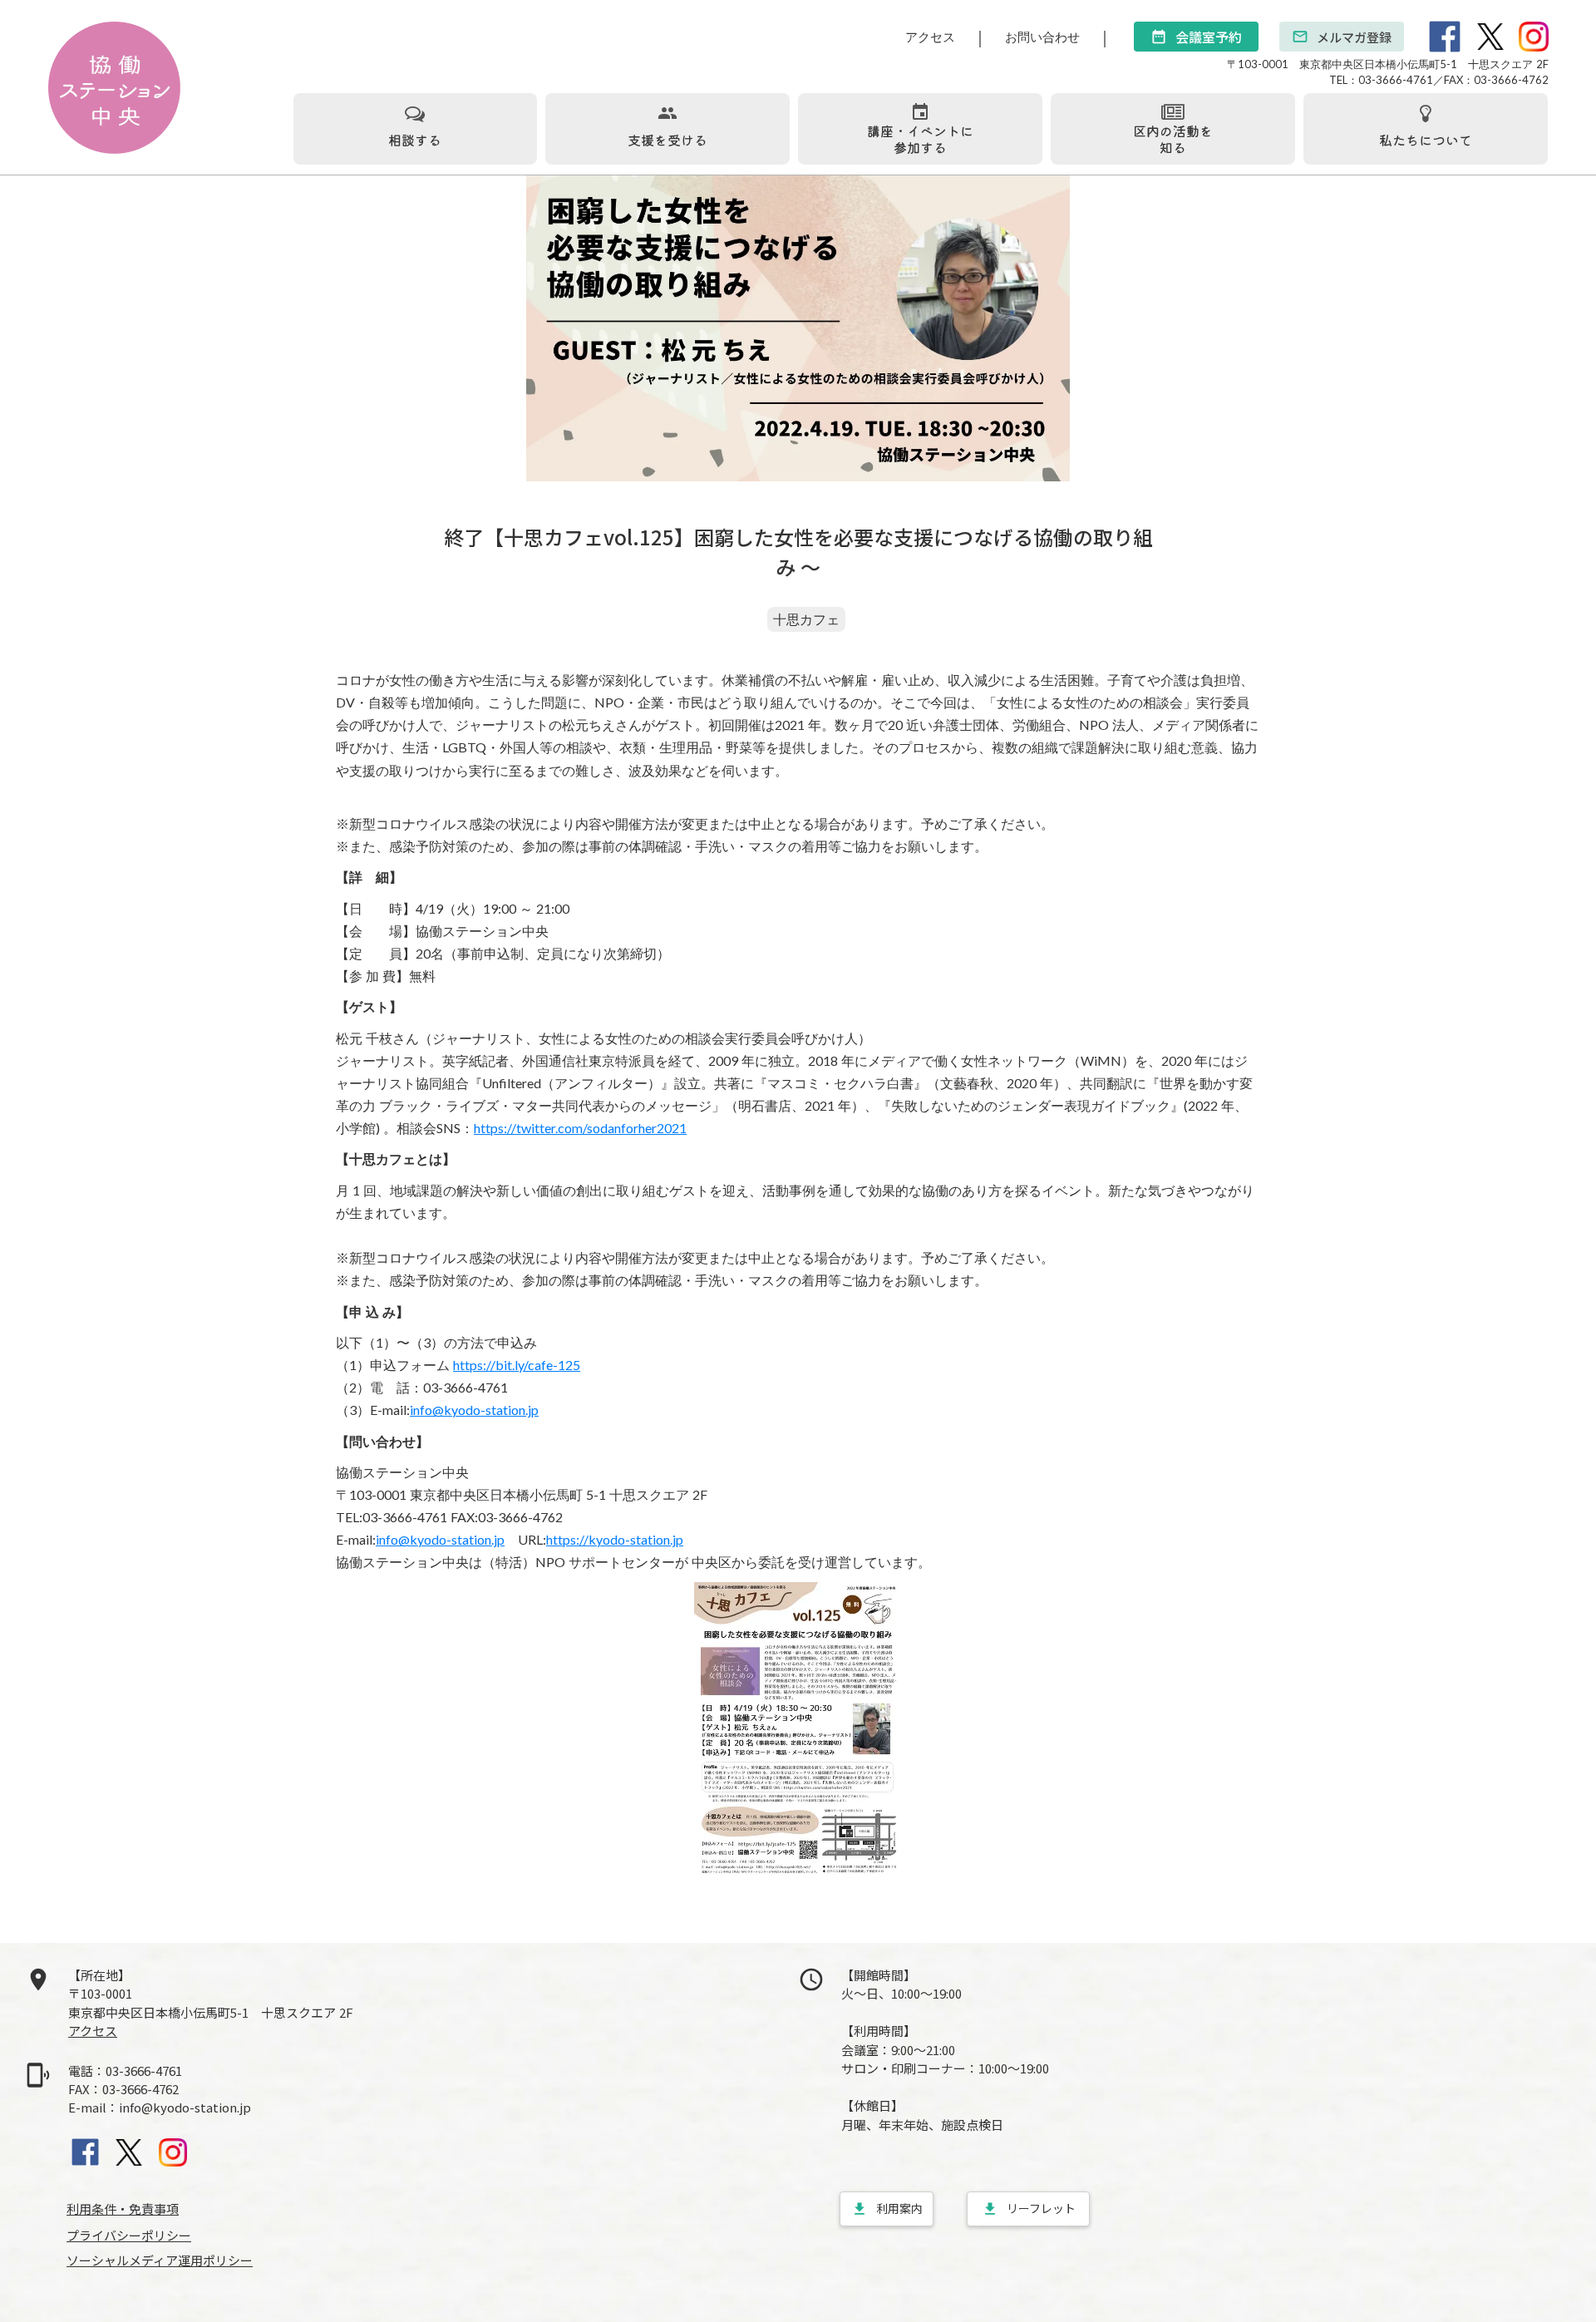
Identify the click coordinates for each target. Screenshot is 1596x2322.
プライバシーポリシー (129, 2235)
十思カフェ (806, 619)
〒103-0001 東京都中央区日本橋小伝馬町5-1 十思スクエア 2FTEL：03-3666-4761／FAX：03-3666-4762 (1388, 71)
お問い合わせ (1042, 37)
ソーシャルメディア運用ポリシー (160, 2260)
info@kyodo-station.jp (474, 1410)
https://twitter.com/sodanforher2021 (580, 1128)
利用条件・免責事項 (123, 2209)
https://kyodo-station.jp (615, 1539)
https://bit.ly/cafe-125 (517, 1365)
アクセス (930, 37)
